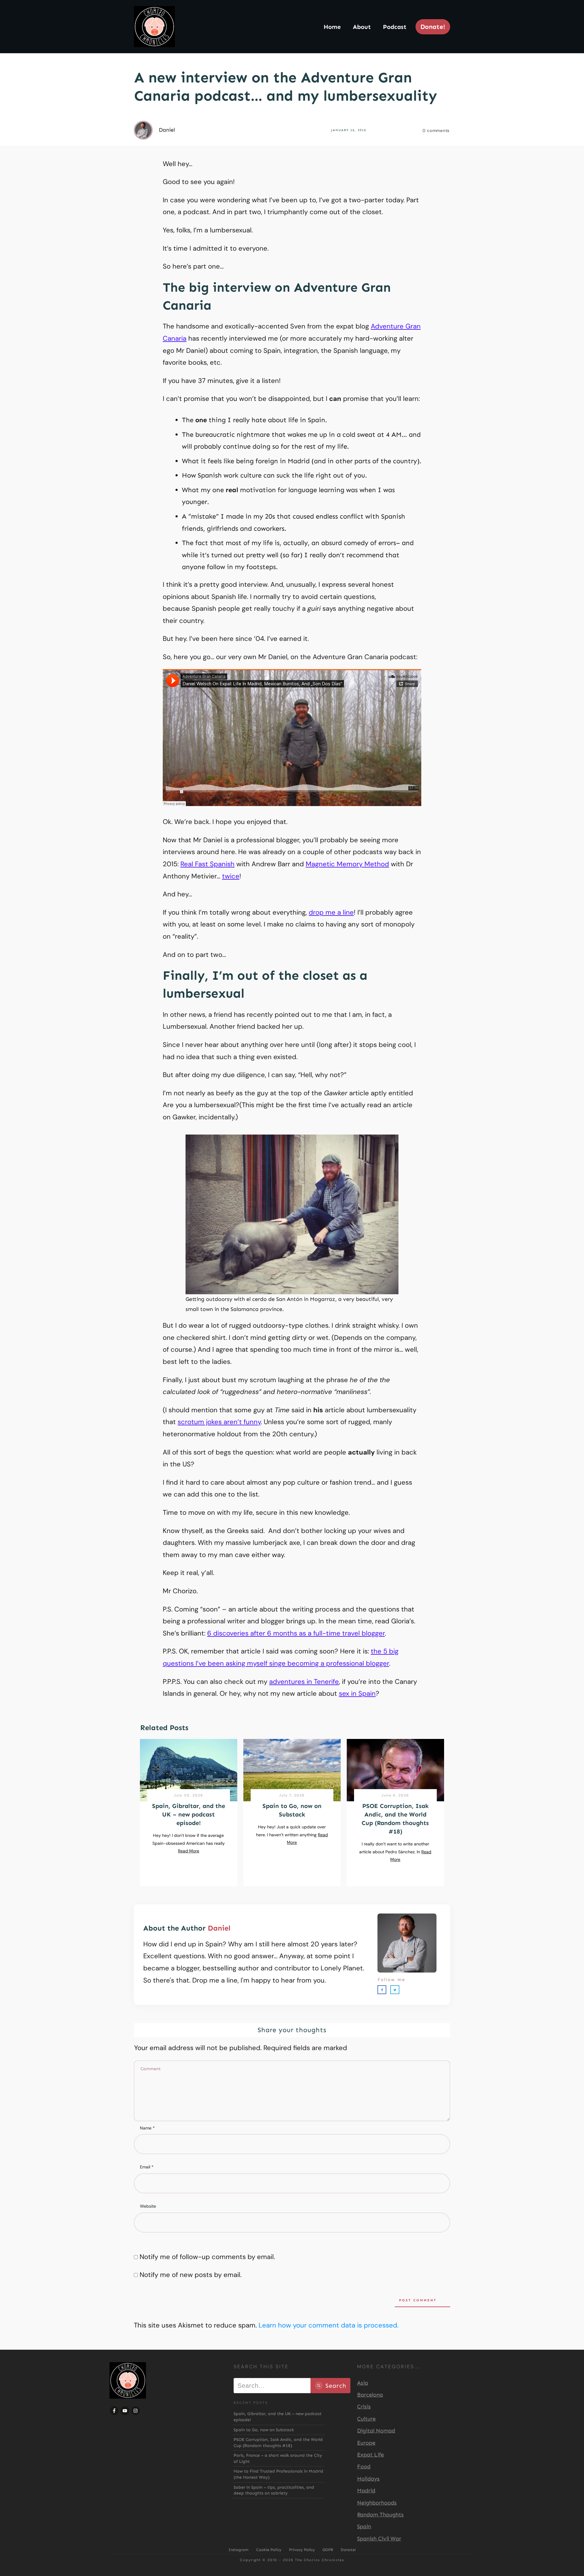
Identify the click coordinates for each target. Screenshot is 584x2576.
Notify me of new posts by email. (191, 2275)
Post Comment (418, 2300)
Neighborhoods (377, 2503)
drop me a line (331, 912)
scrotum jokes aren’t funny (219, 1422)
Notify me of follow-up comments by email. (207, 2257)
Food (364, 2466)
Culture (366, 2419)
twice (231, 876)
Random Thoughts (380, 2515)
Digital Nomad (376, 2431)
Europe (366, 2443)
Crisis (364, 2407)
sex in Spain (357, 1693)
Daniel (219, 1928)
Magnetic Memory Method (347, 864)
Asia (363, 2383)
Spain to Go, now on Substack (264, 2430)
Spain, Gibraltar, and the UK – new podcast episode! (189, 1814)
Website (148, 2206)
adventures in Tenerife (304, 1682)
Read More (189, 1851)
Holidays (368, 2479)
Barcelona (370, 2395)
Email (147, 2167)
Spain (364, 2526)
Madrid (366, 2491)
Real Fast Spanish (207, 864)
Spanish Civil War (379, 2539)
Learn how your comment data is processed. (328, 2325)
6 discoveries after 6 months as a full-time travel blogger (296, 1633)
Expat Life (370, 2455)
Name (147, 2128)
